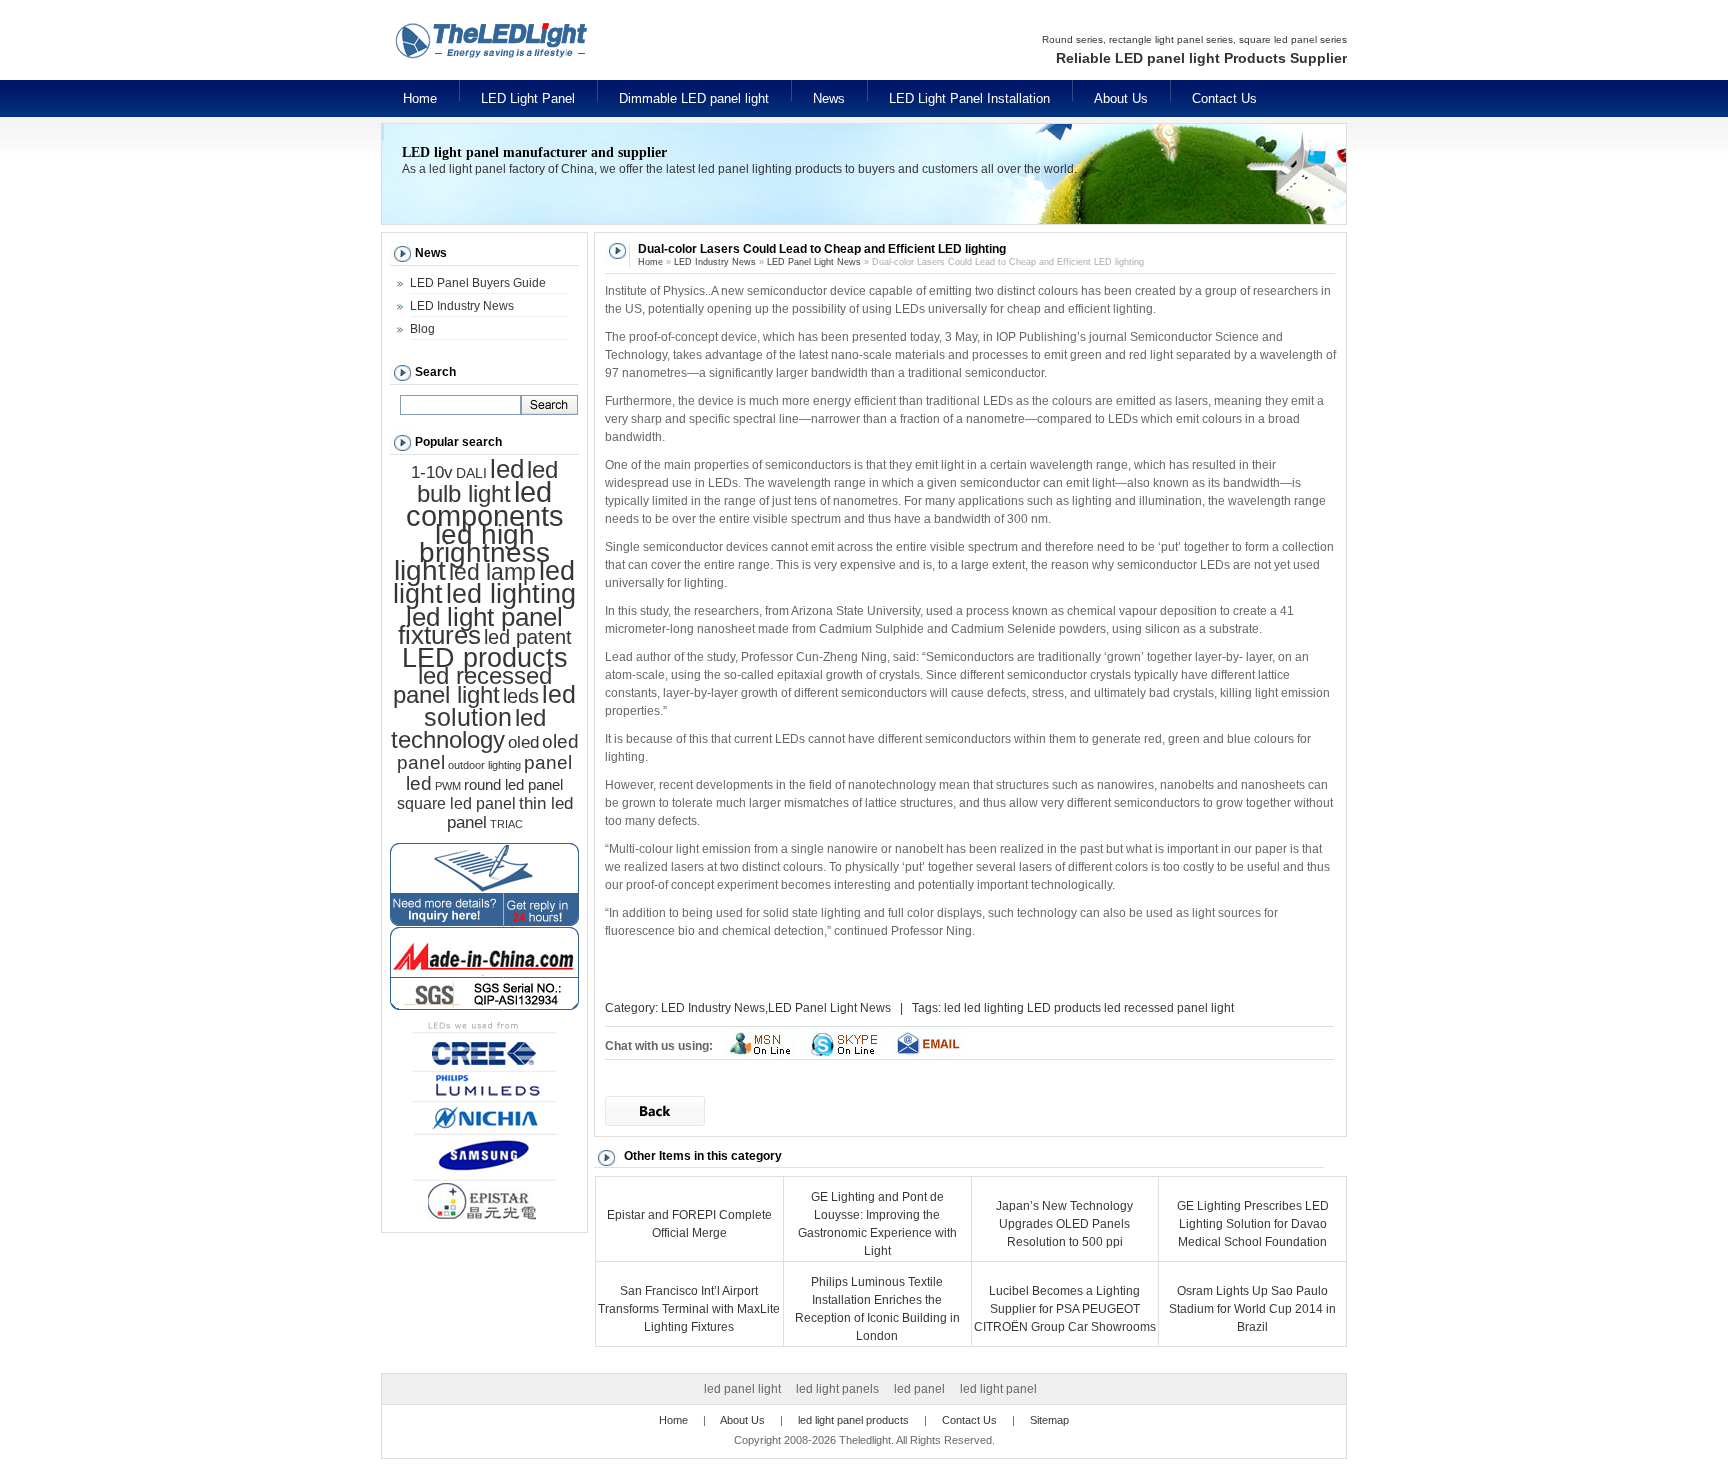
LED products (1064, 1008)
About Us (1121, 98)
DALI (471, 473)
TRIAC (506, 824)
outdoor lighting (484, 765)
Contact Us (1224, 98)
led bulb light (487, 482)
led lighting (994, 1008)
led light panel (998, 1389)
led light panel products (853, 1420)
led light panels (837, 1389)
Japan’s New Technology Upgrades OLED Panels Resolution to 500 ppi (1064, 1224)
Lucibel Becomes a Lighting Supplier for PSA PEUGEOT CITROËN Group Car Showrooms (1065, 1309)
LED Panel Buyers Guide (478, 283)
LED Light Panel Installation (969, 98)
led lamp (492, 572)
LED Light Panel (528, 98)
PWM (448, 786)
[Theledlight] (553, 67)
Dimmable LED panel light (694, 98)
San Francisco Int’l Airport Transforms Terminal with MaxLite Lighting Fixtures (689, 1309)
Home (420, 98)
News (829, 98)
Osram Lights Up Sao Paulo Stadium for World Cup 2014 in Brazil (1252, 1309)
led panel (919, 1389)
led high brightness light (472, 552)
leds (521, 696)
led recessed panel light (1169, 1008)
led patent (528, 637)
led (952, 1008)
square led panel (456, 803)
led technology (468, 728)
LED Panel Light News (814, 262)
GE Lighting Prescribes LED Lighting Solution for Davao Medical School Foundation (1253, 1224)
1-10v (432, 472)
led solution (500, 705)
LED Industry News (715, 262)
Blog (422, 329)
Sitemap (1049, 1420)
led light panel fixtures (481, 626)
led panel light (742, 1389)
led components (485, 503)
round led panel (513, 785)
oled (523, 742)
